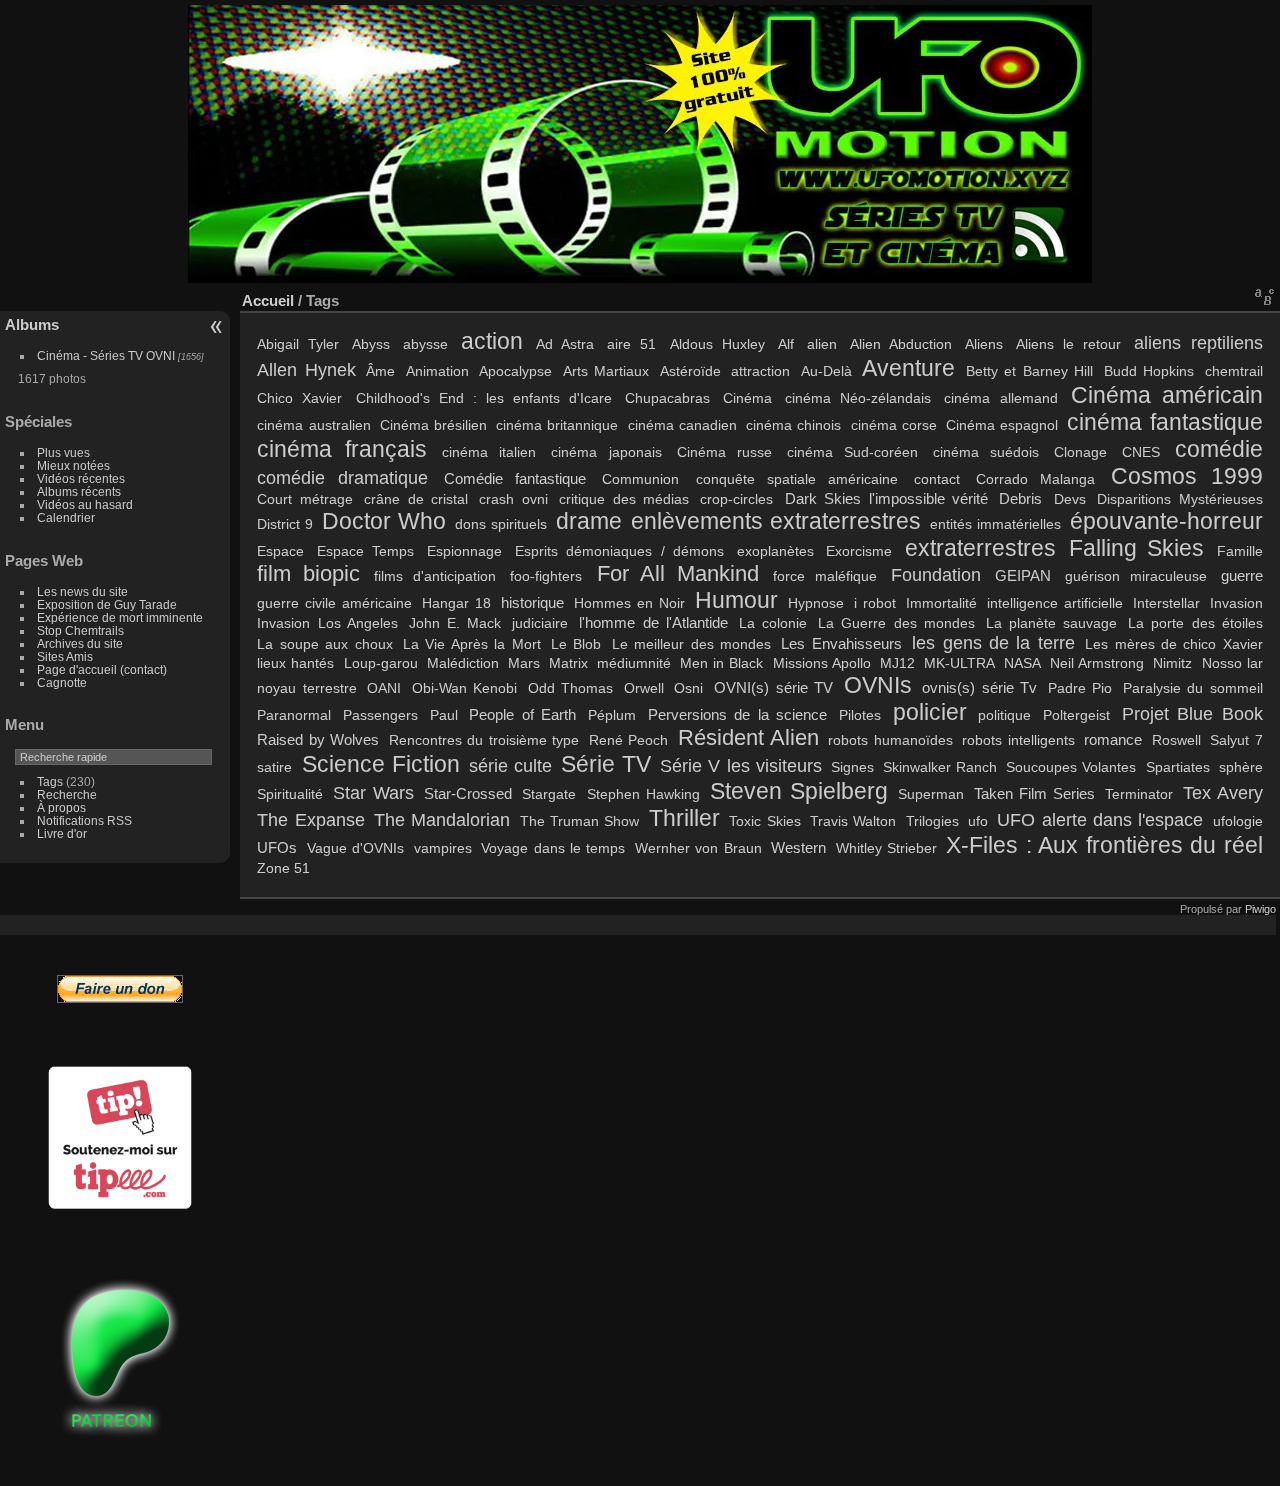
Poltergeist (1076, 715)
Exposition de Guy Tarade (107, 604)
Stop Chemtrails (80, 630)
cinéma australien (313, 425)
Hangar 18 (456, 603)
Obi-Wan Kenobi (465, 688)
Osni (688, 688)
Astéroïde (690, 371)
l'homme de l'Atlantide (653, 622)
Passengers (380, 715)
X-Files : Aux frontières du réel (1104, 845)
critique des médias (624, 499)
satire (274, 767)
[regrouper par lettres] (1265, 296)
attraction (760, 371)
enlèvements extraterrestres (776, 521)
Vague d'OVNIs (355, 848)
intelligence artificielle (1055, 603)
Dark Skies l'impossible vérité (886, 498)
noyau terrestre (307, 688)
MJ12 (897, 663)
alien (822, 344)
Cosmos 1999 (1187, 476)
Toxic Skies (764, 821)
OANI (384, 688)
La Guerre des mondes (896, 623)
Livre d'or (62, 833)
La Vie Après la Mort (472, 644)
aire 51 (631, 344)
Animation (437, 371)
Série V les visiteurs (740, 765)
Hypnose (816, 603)
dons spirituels (501, 524)
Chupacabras (667, 398)
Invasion (1236, 603)
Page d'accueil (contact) (102, 669)
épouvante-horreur (1166, 521)
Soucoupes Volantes (1071, 767)
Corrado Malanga (1035, 479)
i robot (875, 603)
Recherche (67, 794)
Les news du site (82, 591)
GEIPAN (1023, 575)
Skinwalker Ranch (940, 767)
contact (937, 479)
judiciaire (540, 623)
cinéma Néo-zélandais (858, 398)
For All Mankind (678, 574)
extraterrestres (980, 548)
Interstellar (1166, 603)
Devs (1070, 499)
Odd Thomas (571, 688)
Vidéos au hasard (85, 504)
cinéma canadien (682, 425)
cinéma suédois (986, 452)
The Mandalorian (442, 819)
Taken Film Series (1034, 793)
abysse (425, 344)
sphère (1241, 767)
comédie (1219, 449)
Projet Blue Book (1192, 713)
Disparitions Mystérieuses (1179, 499)
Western (798, 847)
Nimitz (1172, 663)
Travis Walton (853, 821)
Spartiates (1178, 767)
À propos (61, 807)
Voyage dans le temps (553, 848)
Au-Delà (826, 371)
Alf (786, 344)
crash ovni (513, 499)
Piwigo (1260, 909)
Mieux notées (73, 465)
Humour (736, 600)
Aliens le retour (1068, 344)
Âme (380, 371)
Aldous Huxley (717, 344)
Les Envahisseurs (841, 643)
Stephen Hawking (643, 794)
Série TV (606, 764)
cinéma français (342, 449)
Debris (1020, 498)
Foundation (936, 574)
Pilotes (860, 715)
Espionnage (464, 551)
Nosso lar (1232, 663)
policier (930, 712)
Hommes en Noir (629, 603)
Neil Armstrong (1097, 663)
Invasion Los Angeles (327, 623)
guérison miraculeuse (1136, 576)
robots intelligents (1018, 740)
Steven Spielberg (799, 791)
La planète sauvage (1051, 623)
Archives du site (80, 643)
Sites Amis (65, 656)
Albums (32, 324)
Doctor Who (384, 521)
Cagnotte (62, 682)
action (492, 341)
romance (1113, 739)
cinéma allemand (1000, 398)
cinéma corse (894, 425)
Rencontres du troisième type (484, 740)
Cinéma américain (1167, 395)
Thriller (684, 818)
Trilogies (932, 821)
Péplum (612, 715)
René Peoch (628, 740)
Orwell (644, 688)
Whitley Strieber (886, 848)
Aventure (908, 368)
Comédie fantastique (515, 478)
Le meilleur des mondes (691, 644)
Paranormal (294, 715)
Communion (640, 479)
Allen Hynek (306, 369)
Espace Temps (366, 551)
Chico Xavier (299, 398)
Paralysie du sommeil (1193, 688)
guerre (1242, 575)
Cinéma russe (724, 452)
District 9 (285, 524)
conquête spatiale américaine (797, 479)
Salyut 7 (1236, 740)
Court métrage (304, 499)
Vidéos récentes (81, 478)
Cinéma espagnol (1002, 425)
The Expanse (310, 819)
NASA (1022, 663)
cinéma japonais (606, 452)
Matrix (568, 663)
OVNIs (878, 685)
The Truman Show (580, 821)
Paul (444, 715)
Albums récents (79, 491)
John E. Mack (455, 623)
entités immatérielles (995, 524)
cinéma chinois (793, 425)
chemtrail (1234, 371)
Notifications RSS (84, 820)
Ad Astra (565, 344)
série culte (510, 765)
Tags (50, 781)
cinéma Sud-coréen (852, 452)
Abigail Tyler (298, 344)
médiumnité (634, 663)
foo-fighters (546, 576)
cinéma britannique (557, 425)
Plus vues (63, 452)
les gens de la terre (993, 642)
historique (532, 602)
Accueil (268, 300)
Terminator (1139, 794)
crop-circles (736, 499)
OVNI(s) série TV (773, 687)
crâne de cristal (416, 499)
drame (589, 521)
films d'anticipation (435, 576)
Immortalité (941, 603)
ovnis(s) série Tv (979, 687)
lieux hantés (295, 663)
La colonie (773, 623)
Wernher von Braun (698, 848)
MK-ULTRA (959, 663)
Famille (1240, 551)
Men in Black (721, 663)
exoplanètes (775, 551)
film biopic (308, 574)
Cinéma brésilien (433, 425)
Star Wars (373, 792)
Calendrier (66, 517)
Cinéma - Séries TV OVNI (106, 355)
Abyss (371, 344)
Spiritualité (290, 794)
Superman (931, 794)
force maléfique (825, 576)
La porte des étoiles (1195, 623)
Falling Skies (1137, 548)
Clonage (1080, 452)
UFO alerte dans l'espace (1100, 819)
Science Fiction (381, 764)
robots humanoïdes (890, 740)
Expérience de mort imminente (120, 617)
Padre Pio (1080, 688)
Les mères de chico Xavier (1174, 644)
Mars (524, 663)
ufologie (1238, 821)
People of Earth (522, 714)
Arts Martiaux (606, 371)
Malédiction (463, 663)
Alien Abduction (901, 344)
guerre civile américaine (334, 603)
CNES (1141, 452)
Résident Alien (748, 738)
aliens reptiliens (1198, 342)
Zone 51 (283, 868)
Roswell (1176, 740)
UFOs (277, 847)
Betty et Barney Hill (1029, 371)
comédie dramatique (342, 477)
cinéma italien (489, 452)
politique (1004, 715)
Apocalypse (515, 371)
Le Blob (576, 644)
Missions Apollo (822, 663)
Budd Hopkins (1149, 371)
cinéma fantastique (1164, 422)
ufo (978, 821)
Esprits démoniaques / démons (620, 551)
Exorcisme (859, 551)
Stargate (549, 794)
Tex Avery (1223, 792)
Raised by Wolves (318, 739)
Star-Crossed (468, 793)
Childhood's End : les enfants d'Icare (484, 398)
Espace (280, 551)
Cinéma (747, 398)
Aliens (984, 344)
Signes (852, 767)
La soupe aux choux (324, 644)
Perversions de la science (738, 714)
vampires (443, 848)
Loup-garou (381, 663)
